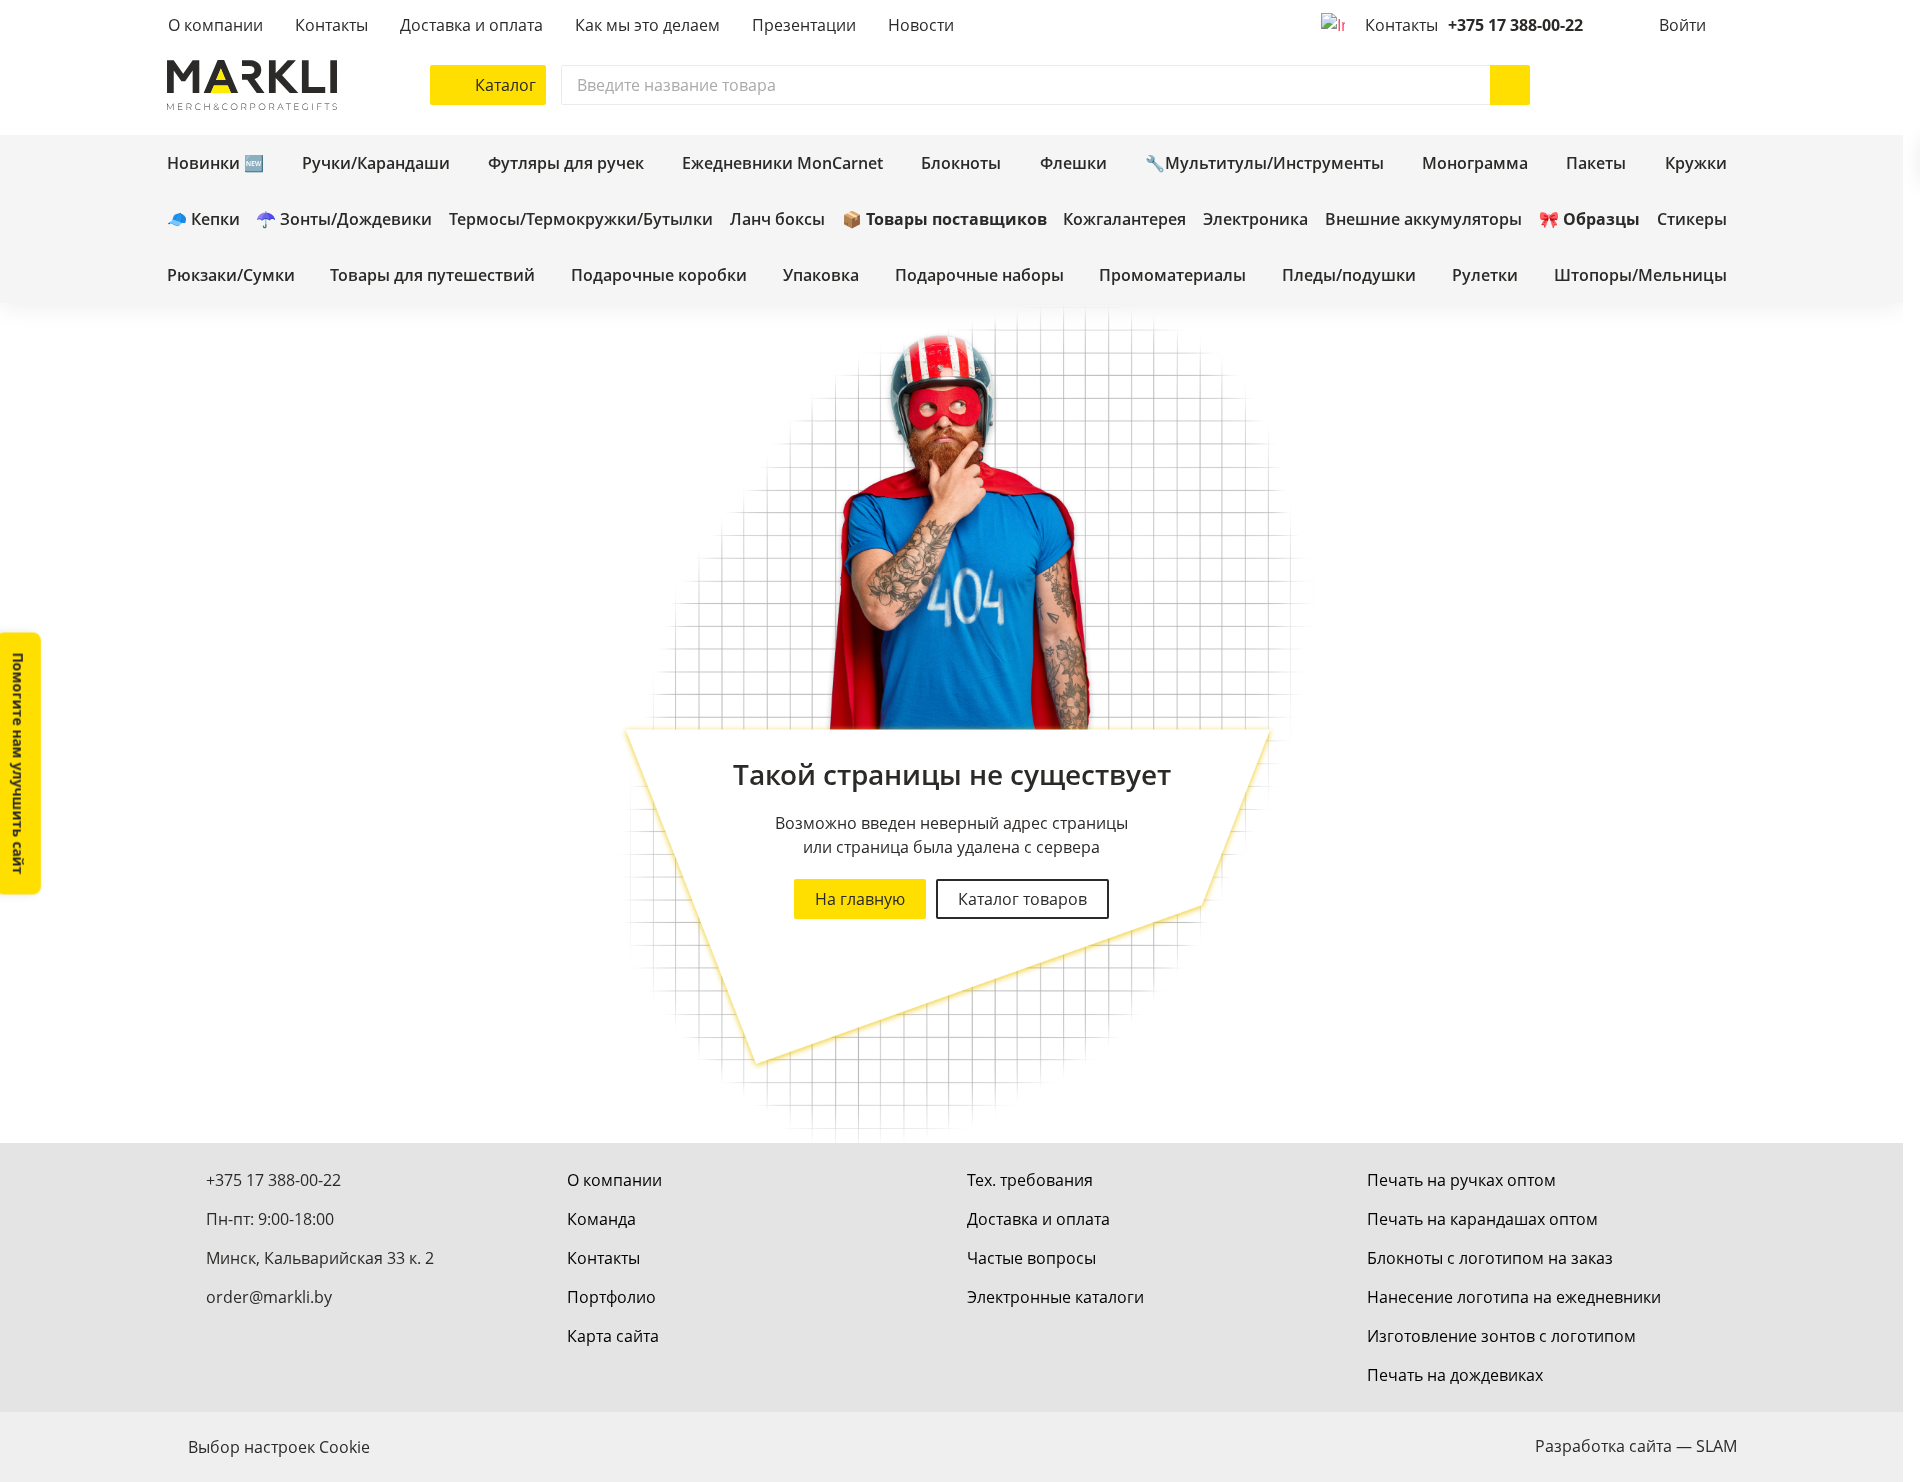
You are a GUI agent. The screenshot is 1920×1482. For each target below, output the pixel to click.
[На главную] (252, 85)
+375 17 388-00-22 (1515, 25)
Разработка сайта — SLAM (1636, 1446)
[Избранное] (1657, 85)
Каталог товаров (1022, 899)
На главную (860, 899)
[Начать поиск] (1510, 85)
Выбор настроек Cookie (279, 1447)
